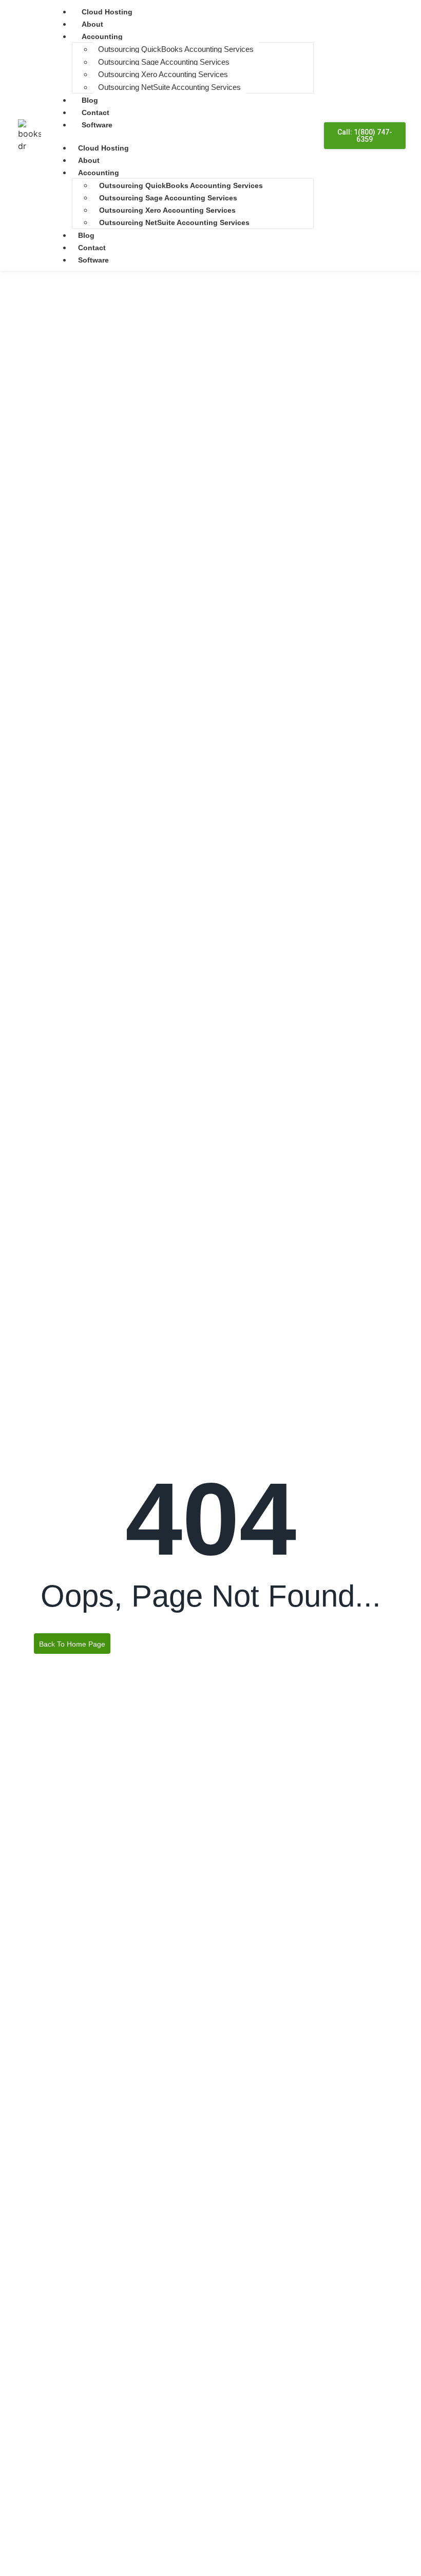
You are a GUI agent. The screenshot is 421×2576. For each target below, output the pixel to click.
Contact (95, 113)
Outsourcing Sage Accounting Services (164, 62)
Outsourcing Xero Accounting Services (163, 74)
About (92, 24)
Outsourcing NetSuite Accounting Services (169, 87)
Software (97, 125)
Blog (90, 100)
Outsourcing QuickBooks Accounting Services (176, 49)
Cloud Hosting (107, 12)
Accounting (102, 36)
